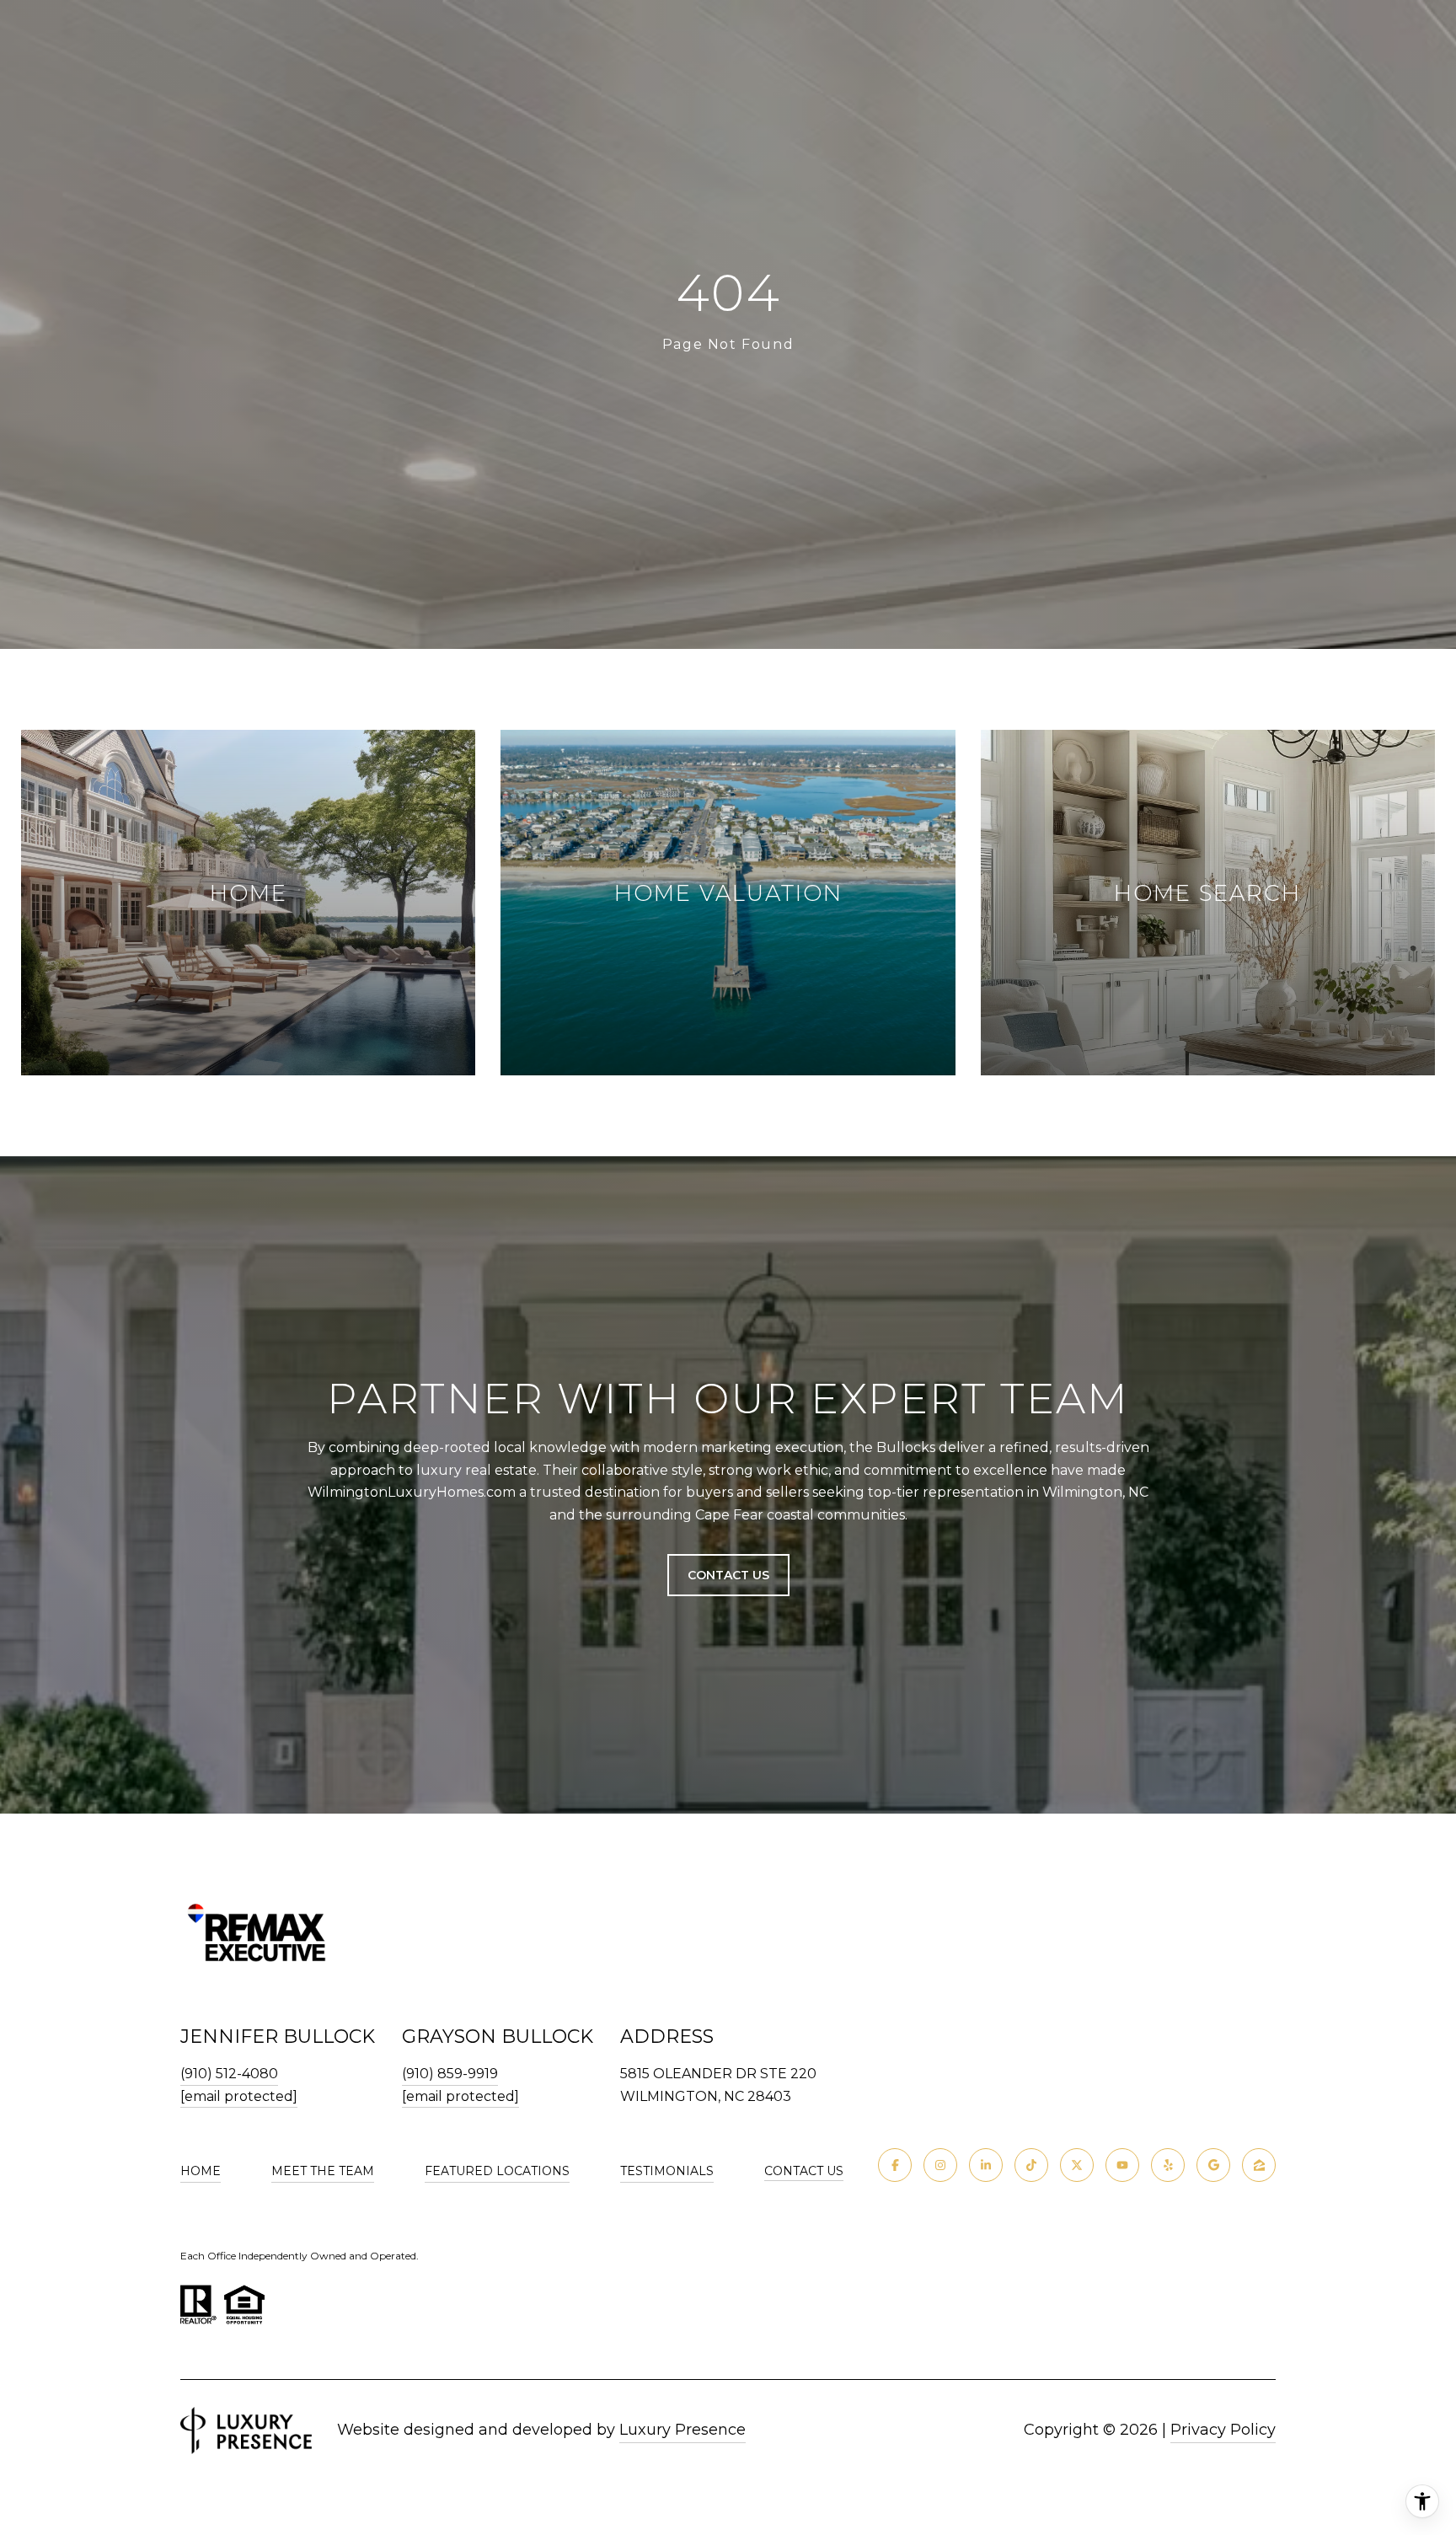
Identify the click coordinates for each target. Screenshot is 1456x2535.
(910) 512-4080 (229, 2074)
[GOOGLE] (1213, 2165)
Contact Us (804, 2171)
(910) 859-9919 (450, 2074)
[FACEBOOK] (895, 2165)
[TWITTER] (1077, 2165)
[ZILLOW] (1259, 2165)
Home (201, 2171)
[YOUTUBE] (1122, 2165)
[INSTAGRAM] (940, 2165)
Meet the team (323, 2171)
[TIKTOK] (1031, 2165)
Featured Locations (497, 2171)
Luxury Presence (682, 2430)
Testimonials (667, 2171)
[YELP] (1168, 2165)
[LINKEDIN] (986, 2165)
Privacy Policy (1223, 2430)
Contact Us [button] (728, 1575)
